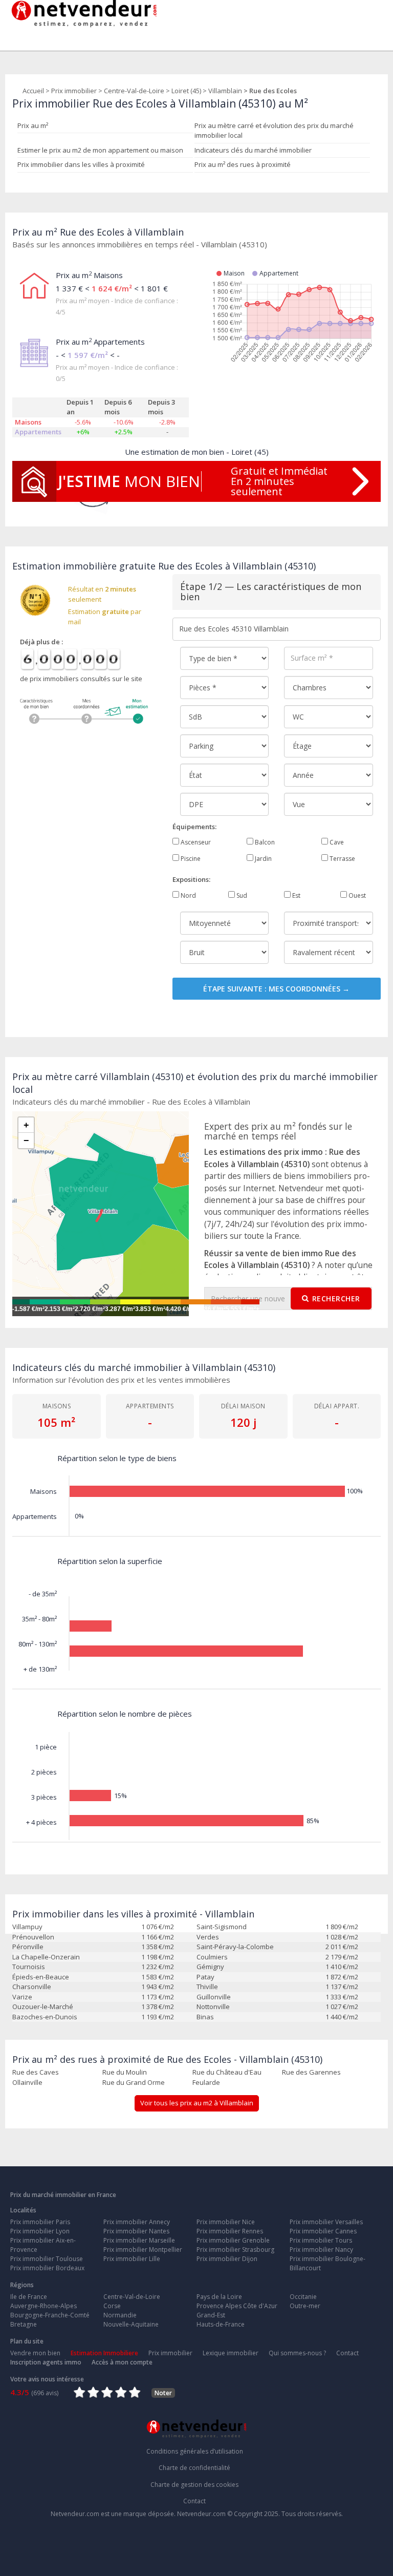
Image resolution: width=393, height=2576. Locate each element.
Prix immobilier (74, 91)
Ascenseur (195, 842)
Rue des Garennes (311, 2072)
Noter (163, 2393)
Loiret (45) (186, 91)
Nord (188, 895)
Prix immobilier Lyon (40, 2231)
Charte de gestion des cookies (194, 2485)
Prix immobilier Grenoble (233, 2240)
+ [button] (26, 1125)
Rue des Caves (36, 2072)
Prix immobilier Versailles (326, 2222)
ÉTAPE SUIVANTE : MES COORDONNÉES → (276, 989)
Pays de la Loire (219, 2297)
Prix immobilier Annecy (137, 2222)
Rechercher (336, 1298)
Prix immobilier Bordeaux (47, 2268)
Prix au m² (33, 125)
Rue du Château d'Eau (227, 2072)
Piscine (190, 859)
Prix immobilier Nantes (136, 2231)
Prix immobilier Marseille (139, 2240)
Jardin (263, 859)
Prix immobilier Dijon (227, 2259)
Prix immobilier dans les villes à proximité (81, 164)
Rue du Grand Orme (134, 2082)
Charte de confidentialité (194, 2468)
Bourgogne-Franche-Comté (50, 2315)
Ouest (356, 895)
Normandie (120, 2315)
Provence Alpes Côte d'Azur (237, 2306)
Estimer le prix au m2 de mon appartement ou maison (100, 150)
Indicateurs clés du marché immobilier (253, 150)
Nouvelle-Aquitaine (131, 2324)
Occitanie (303, 2297)
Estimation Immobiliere (104, 2353)
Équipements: (194, 827)
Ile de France (29, 2297)
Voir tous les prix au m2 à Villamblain (197, 2103)
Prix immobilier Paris (40, 2222)
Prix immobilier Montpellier (143, 2250)
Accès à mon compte (122, 2362)
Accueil (33, 91)
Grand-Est (211, 2315)
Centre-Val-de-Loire (134, 91)
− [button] (26, 1141)
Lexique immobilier (231, 2353)
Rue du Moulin (125, 2072)
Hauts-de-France (221, 2324)
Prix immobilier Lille (132, 2259)
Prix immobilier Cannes (323, 2231)
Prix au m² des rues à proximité (243, 164)
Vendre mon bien (35, 2353)
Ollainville (27, 2082)
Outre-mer (305, 2306)
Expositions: (191, 879)
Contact (347, 2353)
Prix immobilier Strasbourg (235, 2250)
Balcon (264, 842)
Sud (241, 895)
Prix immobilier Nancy (321, 2250)
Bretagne (24, 2324)
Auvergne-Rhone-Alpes (43, 2306)
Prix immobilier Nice (226, 2222)
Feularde (206, 2082)
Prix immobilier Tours (321, 2240)
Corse (112, 2306)
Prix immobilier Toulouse (47, 2259)
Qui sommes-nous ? (297, 2353)
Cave (336, 842)
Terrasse (342, 859)
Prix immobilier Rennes (230, 2231)
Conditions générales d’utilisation (195, 2451)
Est (296, 895)
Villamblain (225, 91)
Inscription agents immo (46, 2362)
